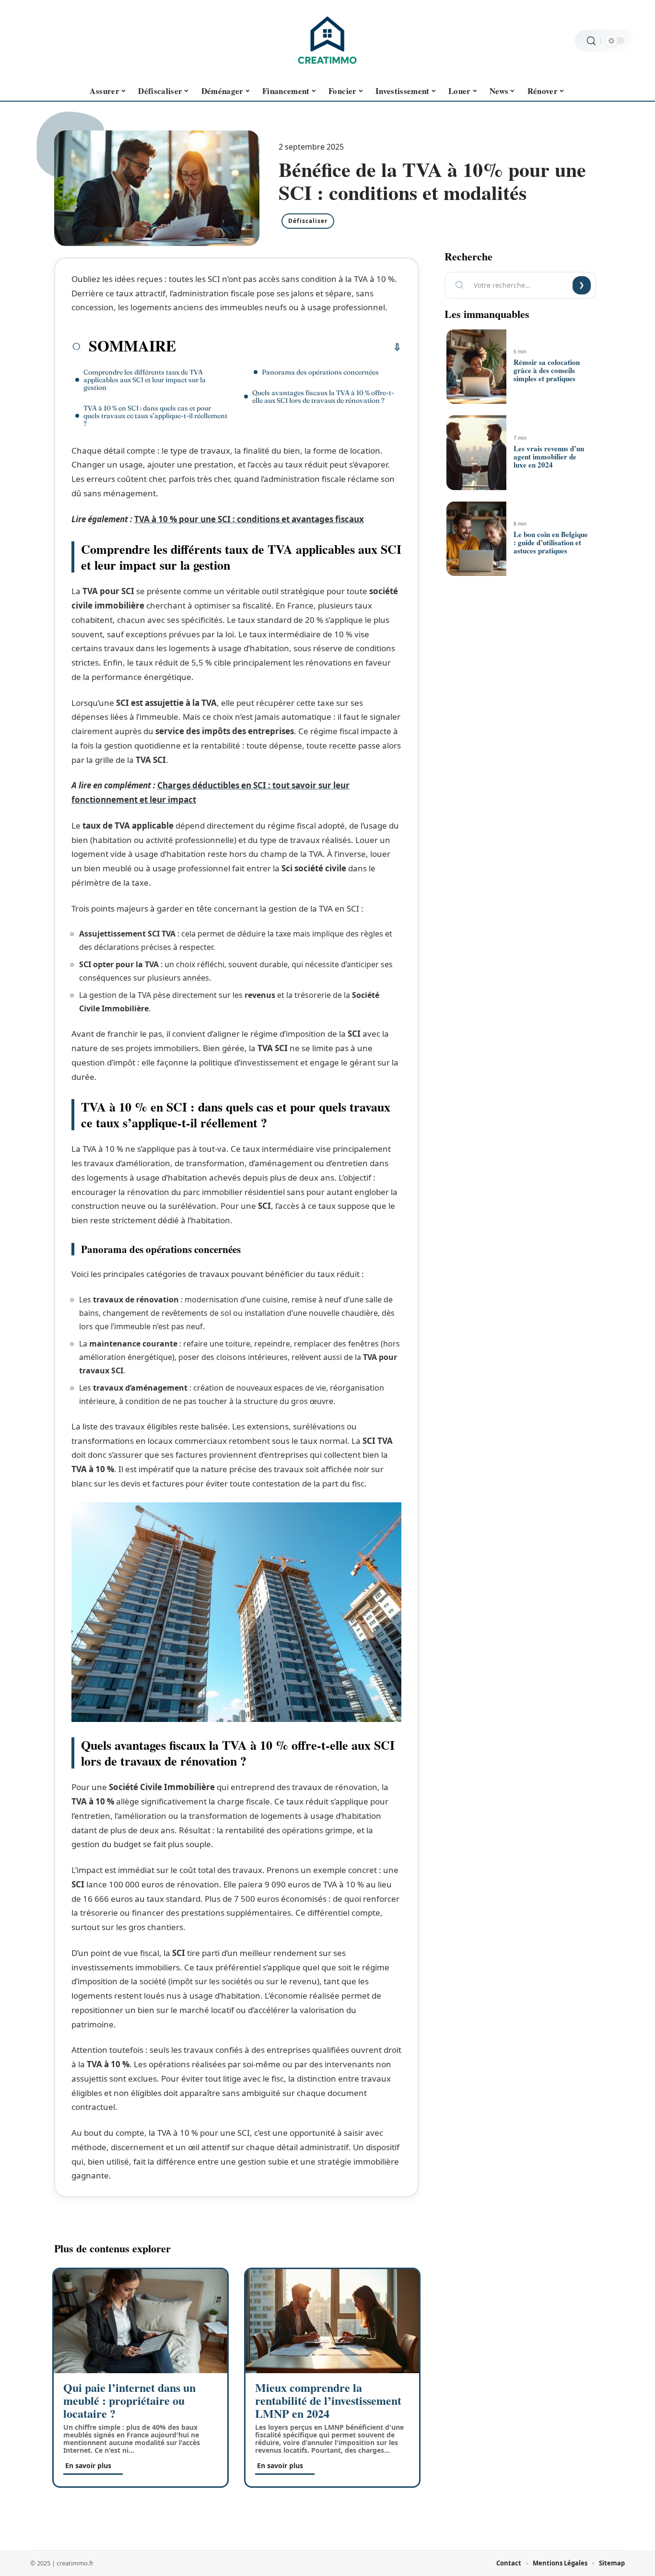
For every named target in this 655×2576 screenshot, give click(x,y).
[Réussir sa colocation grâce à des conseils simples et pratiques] (476, 367)
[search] (591, 41)
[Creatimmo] (327, 41)
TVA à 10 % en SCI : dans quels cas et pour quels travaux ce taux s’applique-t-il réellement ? (155, 416)
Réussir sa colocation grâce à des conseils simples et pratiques (547, 370)
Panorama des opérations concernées (320, 372)
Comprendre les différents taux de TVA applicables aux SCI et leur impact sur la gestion (145, 380)
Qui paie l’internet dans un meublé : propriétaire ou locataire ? (129, 2400)
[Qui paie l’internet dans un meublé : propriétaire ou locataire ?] (140, 2321)
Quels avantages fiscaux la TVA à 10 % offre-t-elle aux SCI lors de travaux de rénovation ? (323, 397)
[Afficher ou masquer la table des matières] (289, 347)
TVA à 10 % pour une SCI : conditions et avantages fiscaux (249, 519)
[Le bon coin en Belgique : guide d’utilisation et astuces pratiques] (476, 539)
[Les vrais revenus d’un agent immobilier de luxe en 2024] (476, 453)
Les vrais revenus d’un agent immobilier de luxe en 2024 (549, 457)
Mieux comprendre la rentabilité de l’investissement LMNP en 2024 (328, 2400)
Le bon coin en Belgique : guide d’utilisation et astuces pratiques (551, 542)
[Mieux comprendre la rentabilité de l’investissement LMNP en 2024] (332, 2321)
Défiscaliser (308, 221)
